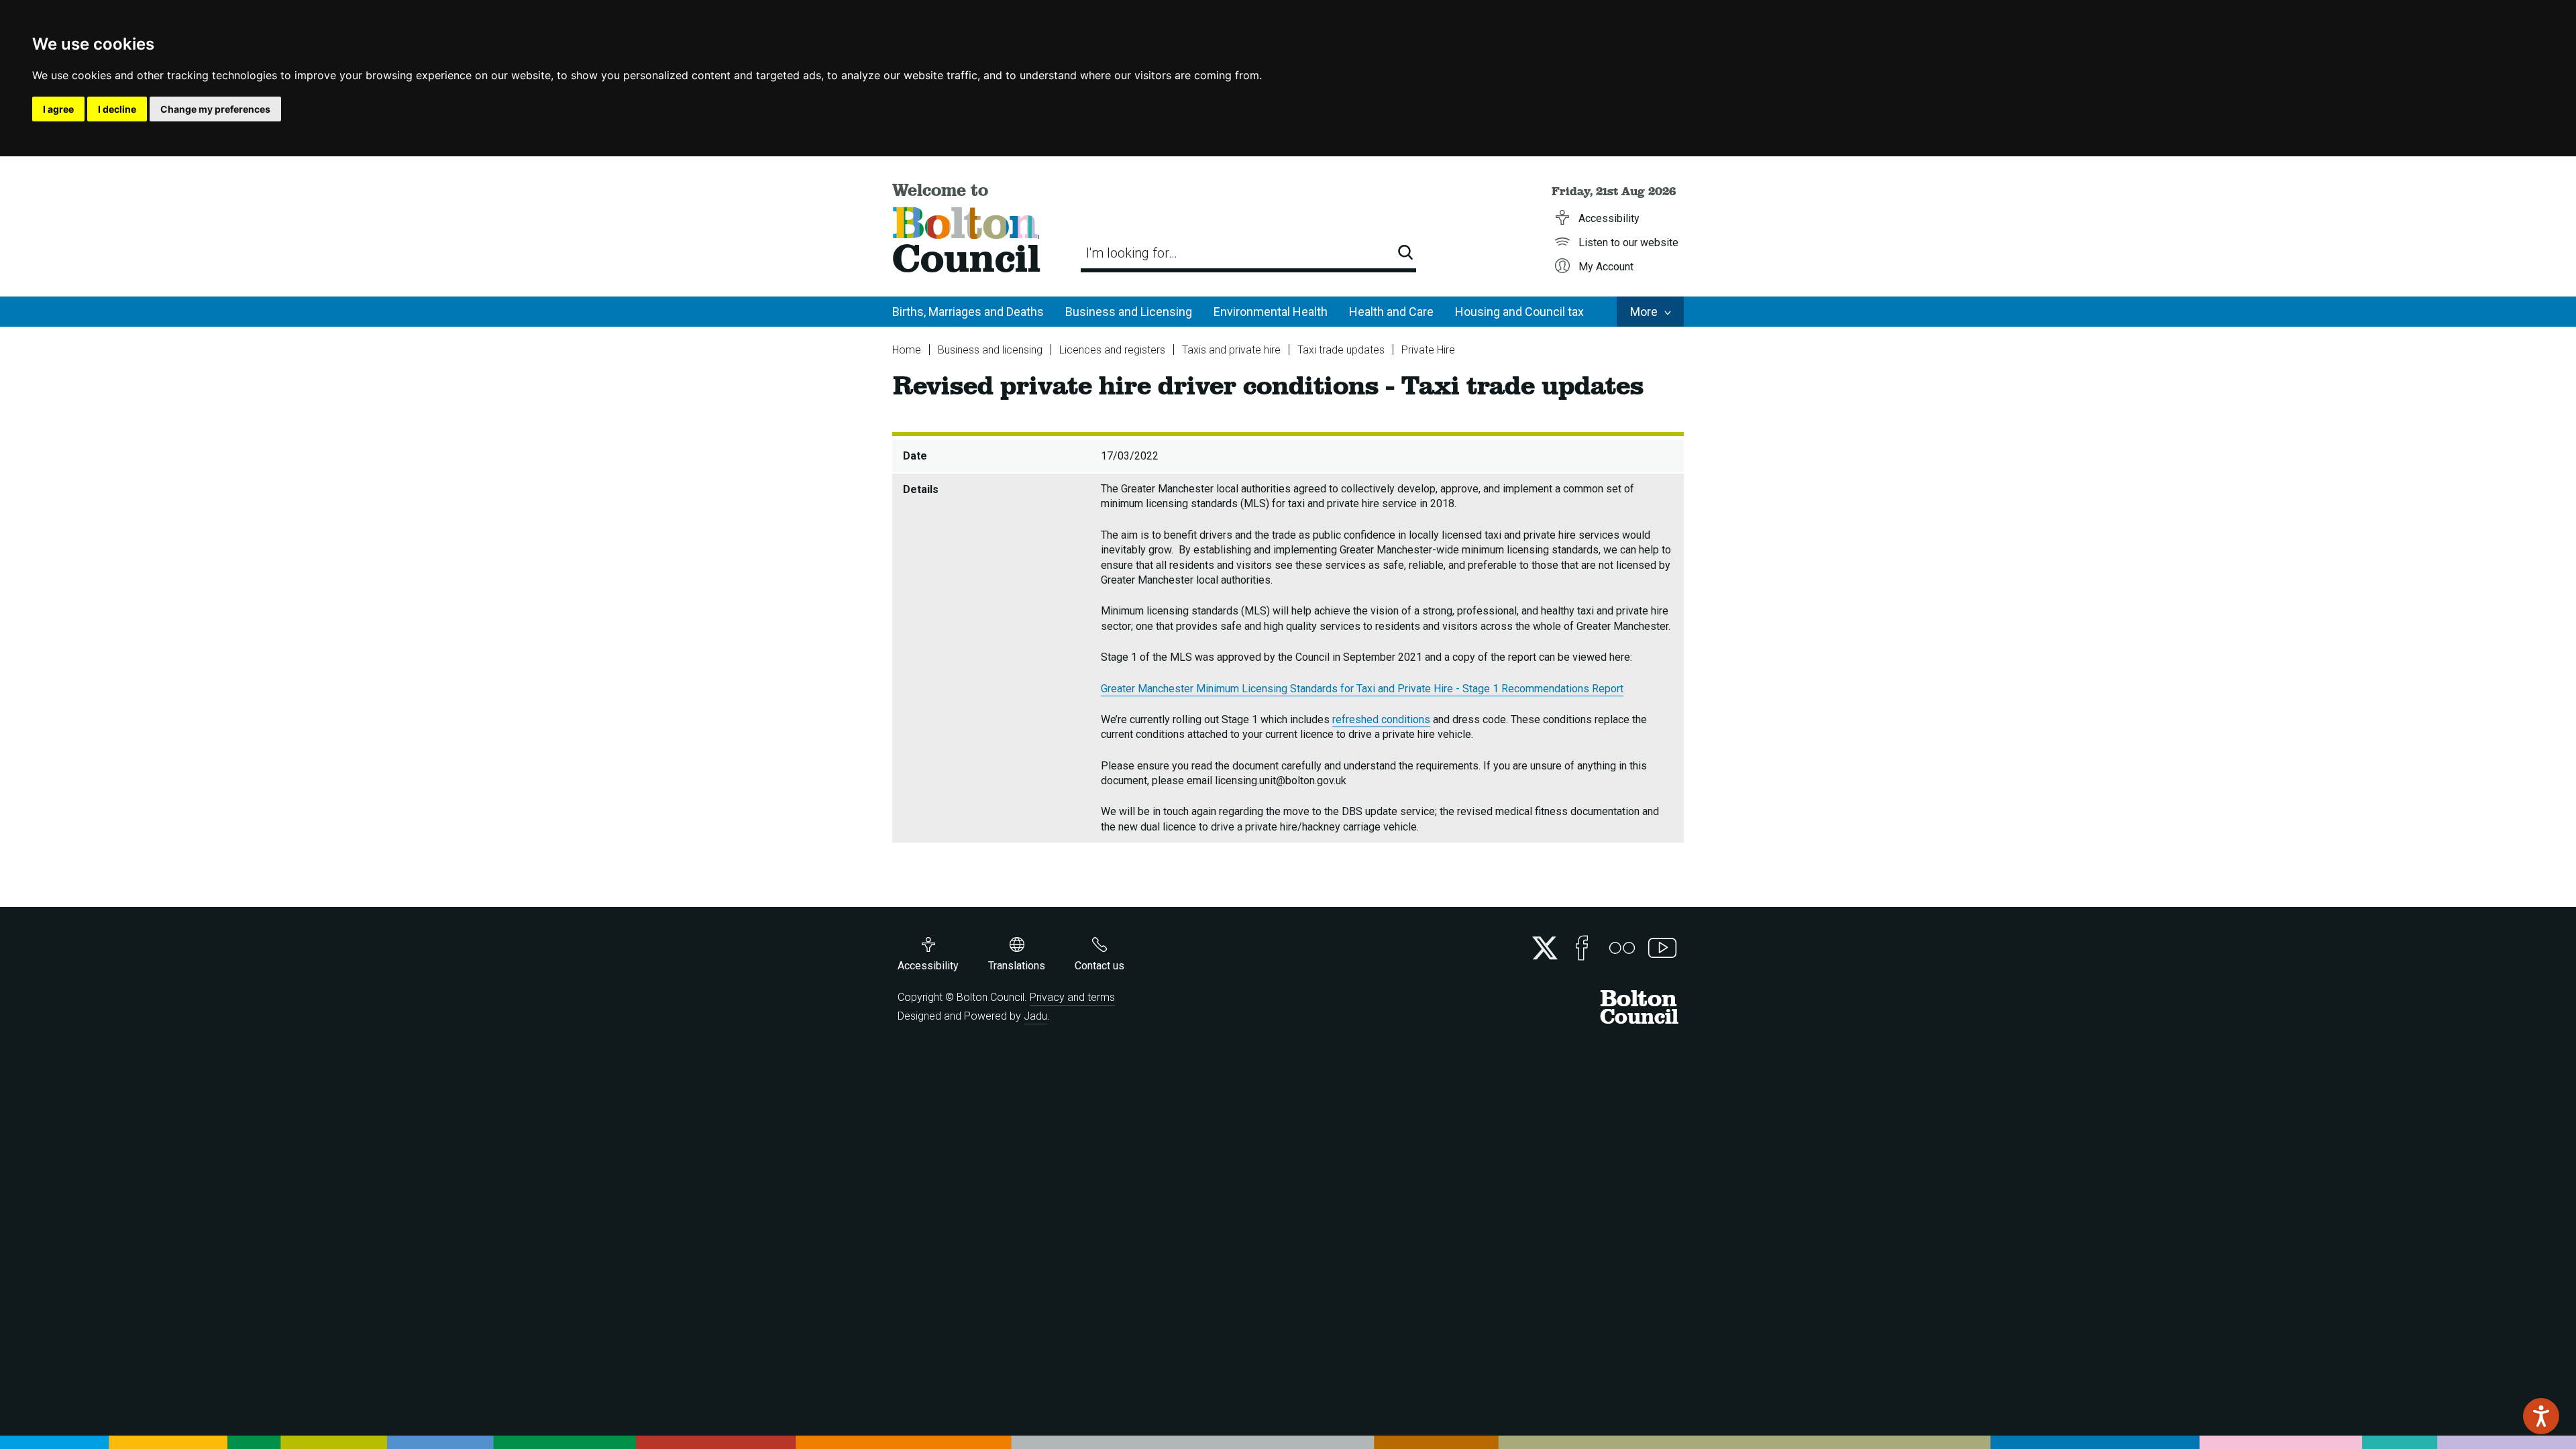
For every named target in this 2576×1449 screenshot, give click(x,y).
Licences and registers (1112, 350)
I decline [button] (117, 109)
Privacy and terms (1072, 997)
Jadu (1035, 1016)
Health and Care (1391, 312)
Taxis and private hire (1231, 350)
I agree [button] (58, 109)
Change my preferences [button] (215, 109)
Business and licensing (990, 350)
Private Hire (1428, 350)
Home (907, 350)
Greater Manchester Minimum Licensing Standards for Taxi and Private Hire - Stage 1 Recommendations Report (1362, 689)
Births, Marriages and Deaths (968, 312)
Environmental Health (1271, 312)
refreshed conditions (1381, 719)
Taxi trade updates (1341, 350)
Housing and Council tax (1519, 312)
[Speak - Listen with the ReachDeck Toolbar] (2541, 1416)
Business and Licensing (1129, 312)
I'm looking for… (1132, 253)
